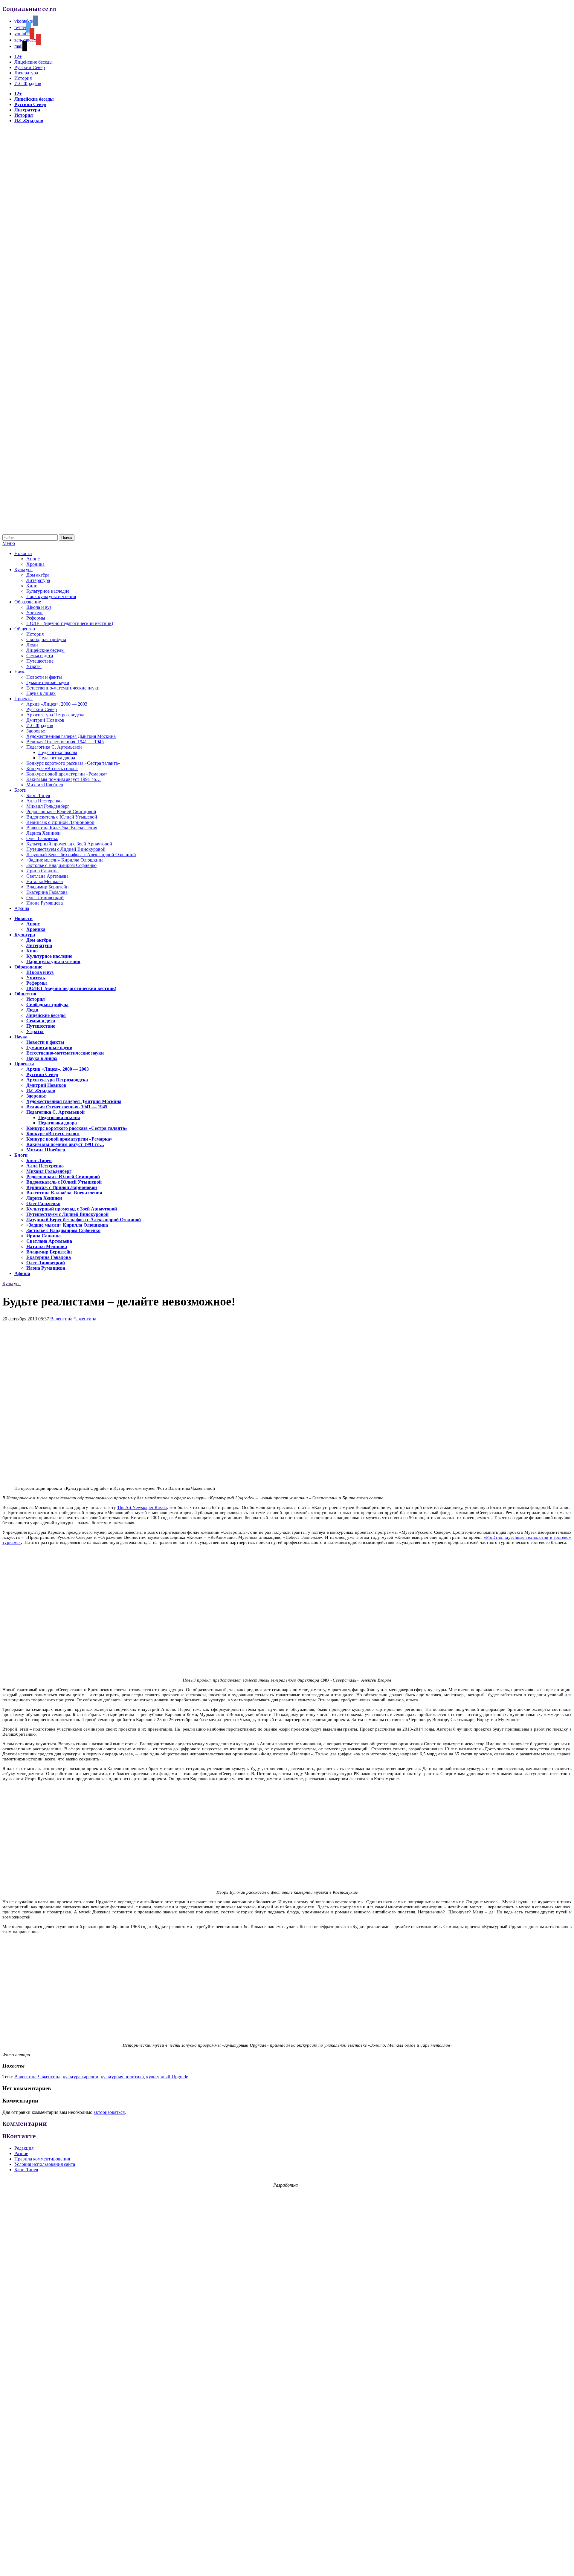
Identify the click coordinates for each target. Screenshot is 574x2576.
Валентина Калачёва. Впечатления (62, 828)
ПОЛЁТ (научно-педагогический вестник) (70, 623)
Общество (25, 629)
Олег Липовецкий (45, 898)
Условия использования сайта (45, 2164)
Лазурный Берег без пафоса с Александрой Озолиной (81, 855)
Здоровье (36, 731)
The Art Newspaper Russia (142, 1507)
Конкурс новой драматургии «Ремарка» (67, 774)
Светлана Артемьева (47, 876)
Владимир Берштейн (48, 887)
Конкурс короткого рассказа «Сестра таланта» (73, 763)
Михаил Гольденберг (48, 806)
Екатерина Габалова (47, 892)
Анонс (33, 559)
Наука (20, 672)
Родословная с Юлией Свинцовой (61, 812)
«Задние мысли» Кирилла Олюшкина (65, 860)
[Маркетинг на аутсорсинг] (287, 2565)
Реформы (36, 618)
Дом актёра (38, 575)
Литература (26, 73)
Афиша (22, 908)
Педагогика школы (58, 752)
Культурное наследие (48, 591)
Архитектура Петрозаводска (55, 715)
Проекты (23, 699)
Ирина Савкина (42, 871)
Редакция (24, 2148)
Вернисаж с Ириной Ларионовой (60, 822)
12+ (18, 57)
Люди (32, 645)
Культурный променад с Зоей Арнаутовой (69, 844)
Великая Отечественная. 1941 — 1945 (65, 742)
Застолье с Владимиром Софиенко (61, 865)
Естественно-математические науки (63, 688)
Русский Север (30, 67)
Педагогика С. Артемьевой (54, 747)
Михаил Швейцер (45, 785)
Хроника (35, 564)
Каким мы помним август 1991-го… (64, 779)
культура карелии (81, 2077)
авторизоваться (109, 2112)
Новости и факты (44, 677)
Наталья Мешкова (45, 881)
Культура (23, 570)
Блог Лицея (38, 795)
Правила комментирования (42, 2159)
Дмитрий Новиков (45, 720)
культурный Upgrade (167, 2077)
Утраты (34, 666)
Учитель (35, 613)
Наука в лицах (41, 693)
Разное (21, 2153)
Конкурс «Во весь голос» (52, 768)
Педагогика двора (57, 758)
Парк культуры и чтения (51, 596)
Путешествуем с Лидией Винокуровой (66, 849)
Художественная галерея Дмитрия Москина (71, 736)
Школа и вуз (39, 607)
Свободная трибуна (46, 639)
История (23, 78)
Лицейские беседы (33, 62)
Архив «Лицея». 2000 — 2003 (57, 704)
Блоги (20, 790)
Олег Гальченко (42, 838)
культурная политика (122, 2077)
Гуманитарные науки (48, 682)
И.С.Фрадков (28, 83)
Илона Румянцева (45, 903)
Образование (28, 602)
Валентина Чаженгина (73, 1319)
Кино (32, 586)
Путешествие (40, 661)
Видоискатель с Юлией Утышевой (62, 817)
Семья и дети (40, 656)
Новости (23, 553)
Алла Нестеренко (44, 801)
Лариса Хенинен (43, 833)
